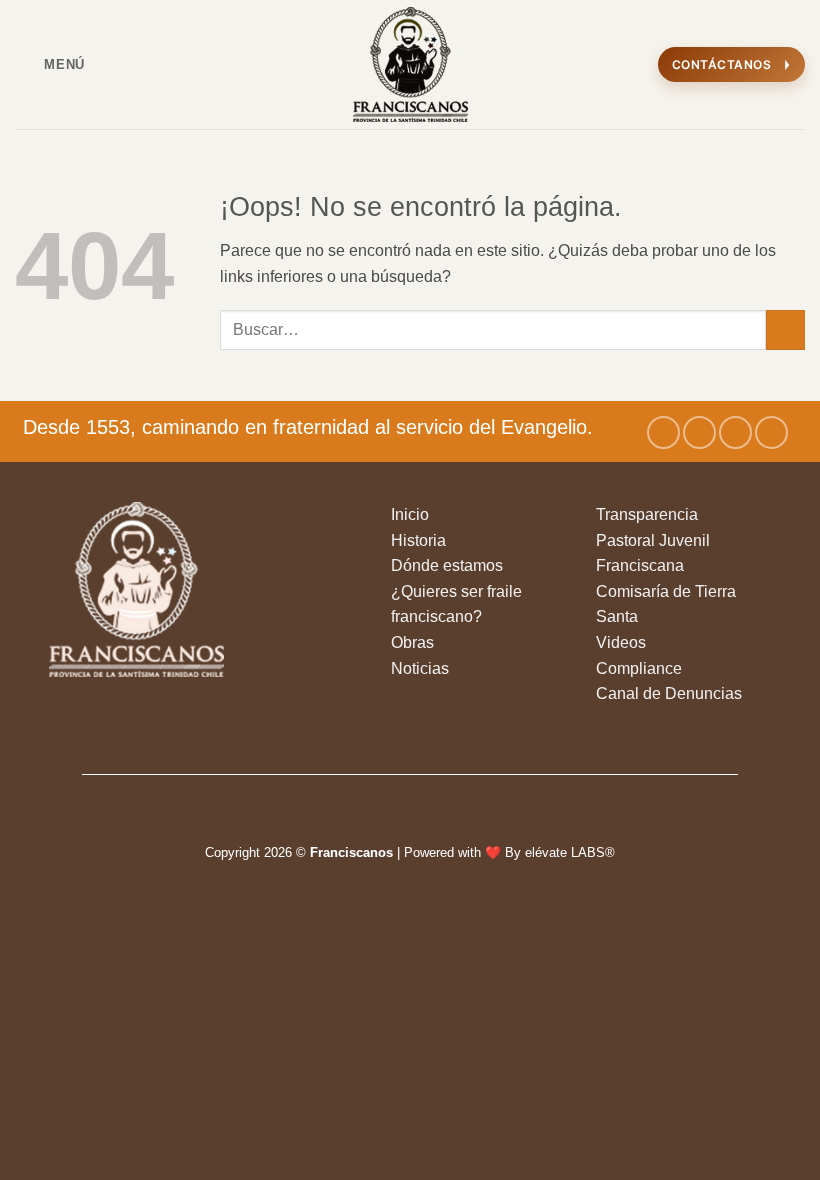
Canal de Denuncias (669, 693)
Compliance (639, 668)
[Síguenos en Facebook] (663, 432)
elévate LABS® (570, 852)
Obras (412, 642)
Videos (621, 642)
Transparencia (647, 514)
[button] (50, 64)
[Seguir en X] (735, 432)
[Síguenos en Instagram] (699, 432)
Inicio (410, 514)
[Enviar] (785, 329)
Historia (418, 540)
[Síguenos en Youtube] (771, 432)
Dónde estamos (447, 565)
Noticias (420, 668)
